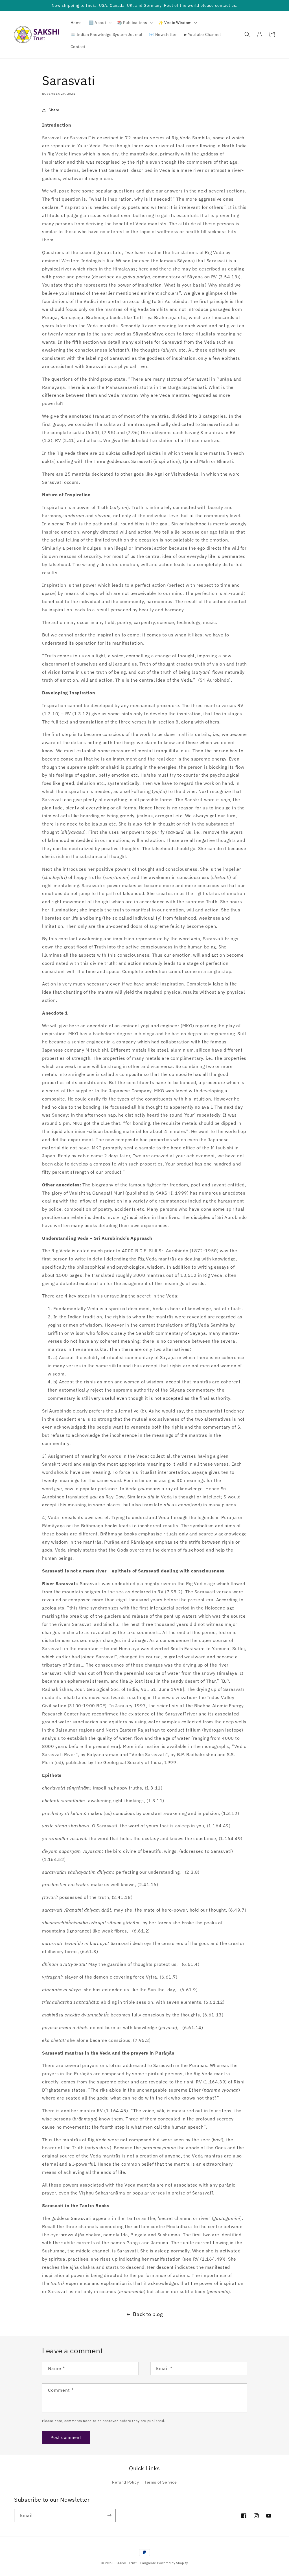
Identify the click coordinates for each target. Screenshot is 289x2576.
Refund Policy (125, 2482)
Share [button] (54, 110)
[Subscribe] (109, 2515)
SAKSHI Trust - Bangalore (136, 2563)
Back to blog (148, 2314)
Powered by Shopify (173, 2563)
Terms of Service (161, 2482)
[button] (99, 23)
